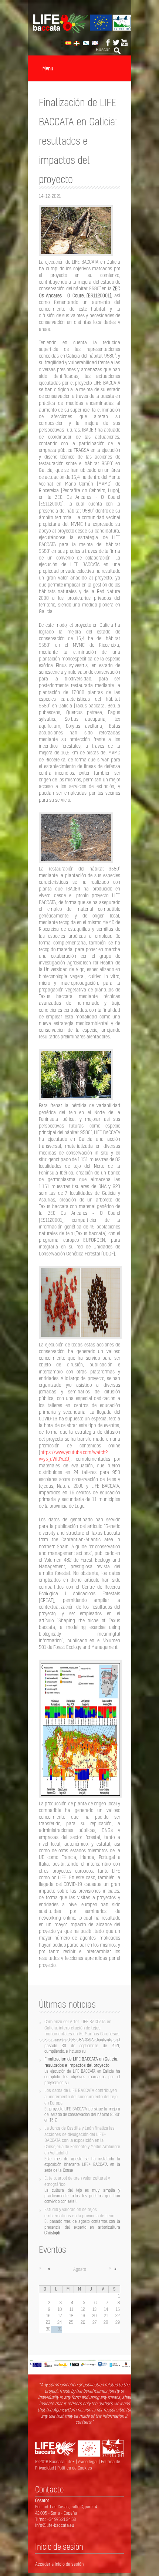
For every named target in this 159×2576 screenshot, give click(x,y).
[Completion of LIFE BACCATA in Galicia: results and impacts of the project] (94, 43)
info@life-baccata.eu (55, 2525)
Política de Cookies (75, 2468)
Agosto (80, 2269)
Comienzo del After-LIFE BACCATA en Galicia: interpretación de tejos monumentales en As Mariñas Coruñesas (82, 2028)
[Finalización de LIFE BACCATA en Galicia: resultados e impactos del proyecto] (68, 43)
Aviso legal (88, 2462)
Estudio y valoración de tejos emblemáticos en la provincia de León (79, 2212)
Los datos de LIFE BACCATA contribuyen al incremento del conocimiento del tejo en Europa (81, 2097)
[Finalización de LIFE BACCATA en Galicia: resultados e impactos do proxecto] (85, 43)
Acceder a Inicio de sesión (59, 2564)
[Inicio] (79, 32)
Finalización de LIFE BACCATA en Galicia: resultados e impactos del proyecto (81, 2062)
